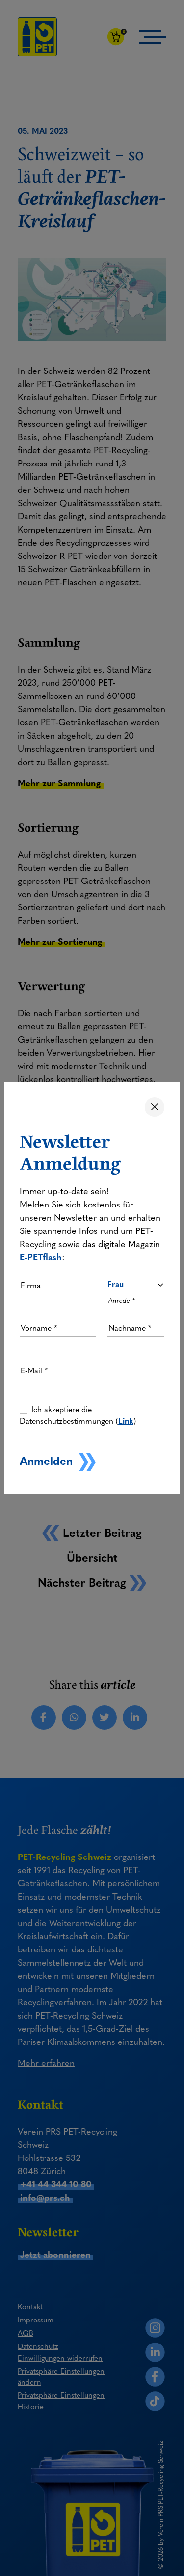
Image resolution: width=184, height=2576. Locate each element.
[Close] (155, 1107)
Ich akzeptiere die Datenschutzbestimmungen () (78, 1415)
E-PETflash (41, 1257)
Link (126, 1421)
